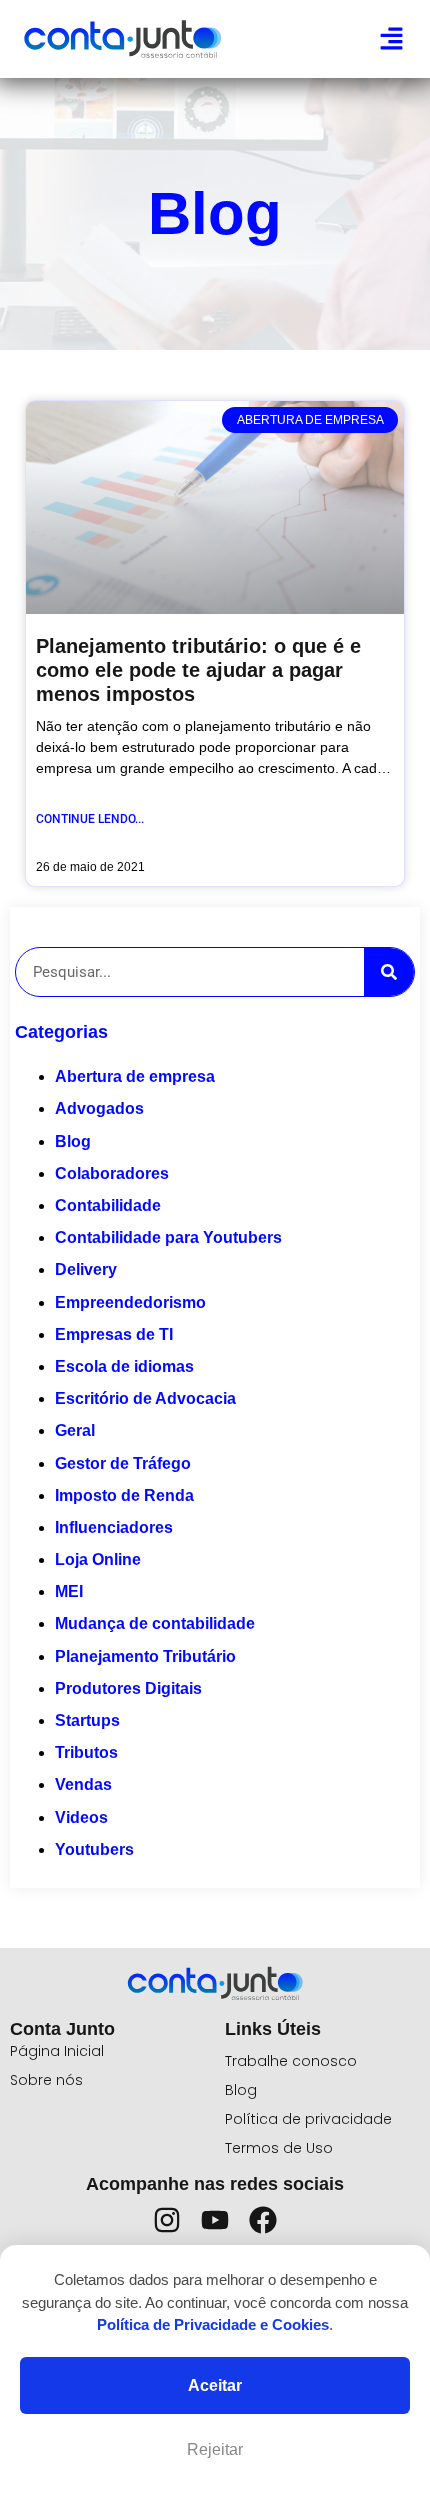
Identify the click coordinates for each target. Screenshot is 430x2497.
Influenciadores (114, 1527)
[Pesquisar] (389, 972)
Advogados (99, 1108)
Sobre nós (46, 2080)
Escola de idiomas (124, 1366)
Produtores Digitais (128, 1688)
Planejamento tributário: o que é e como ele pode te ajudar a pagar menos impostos (198, 670)
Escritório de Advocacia (145, 1398)
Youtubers (94, 1849)
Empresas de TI (114, 1334)
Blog (73, 1141)
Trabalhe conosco (291, 2061)
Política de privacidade (308, 2119)
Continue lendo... (90, 819)
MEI (69, 1591)
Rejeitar (215, 2449)
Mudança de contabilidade (155, 1623)
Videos (81, 1817)
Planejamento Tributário (145, 1656)
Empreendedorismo (130, 1302)
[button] (392, 39)
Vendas (83, 1784)
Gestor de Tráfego (123, 1463)
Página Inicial (57, 2051)
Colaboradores (112, 1173)
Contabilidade (108, 1205)
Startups (87, 1720)
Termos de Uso (279, 2148)
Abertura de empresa (135, 1076)
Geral (75, 1430)
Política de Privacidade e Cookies (213, 2324)
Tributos (86, 1752)
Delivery (86, 1269)
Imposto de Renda (124, 1495)
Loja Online (98, 1559)
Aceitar (215, 2385)
